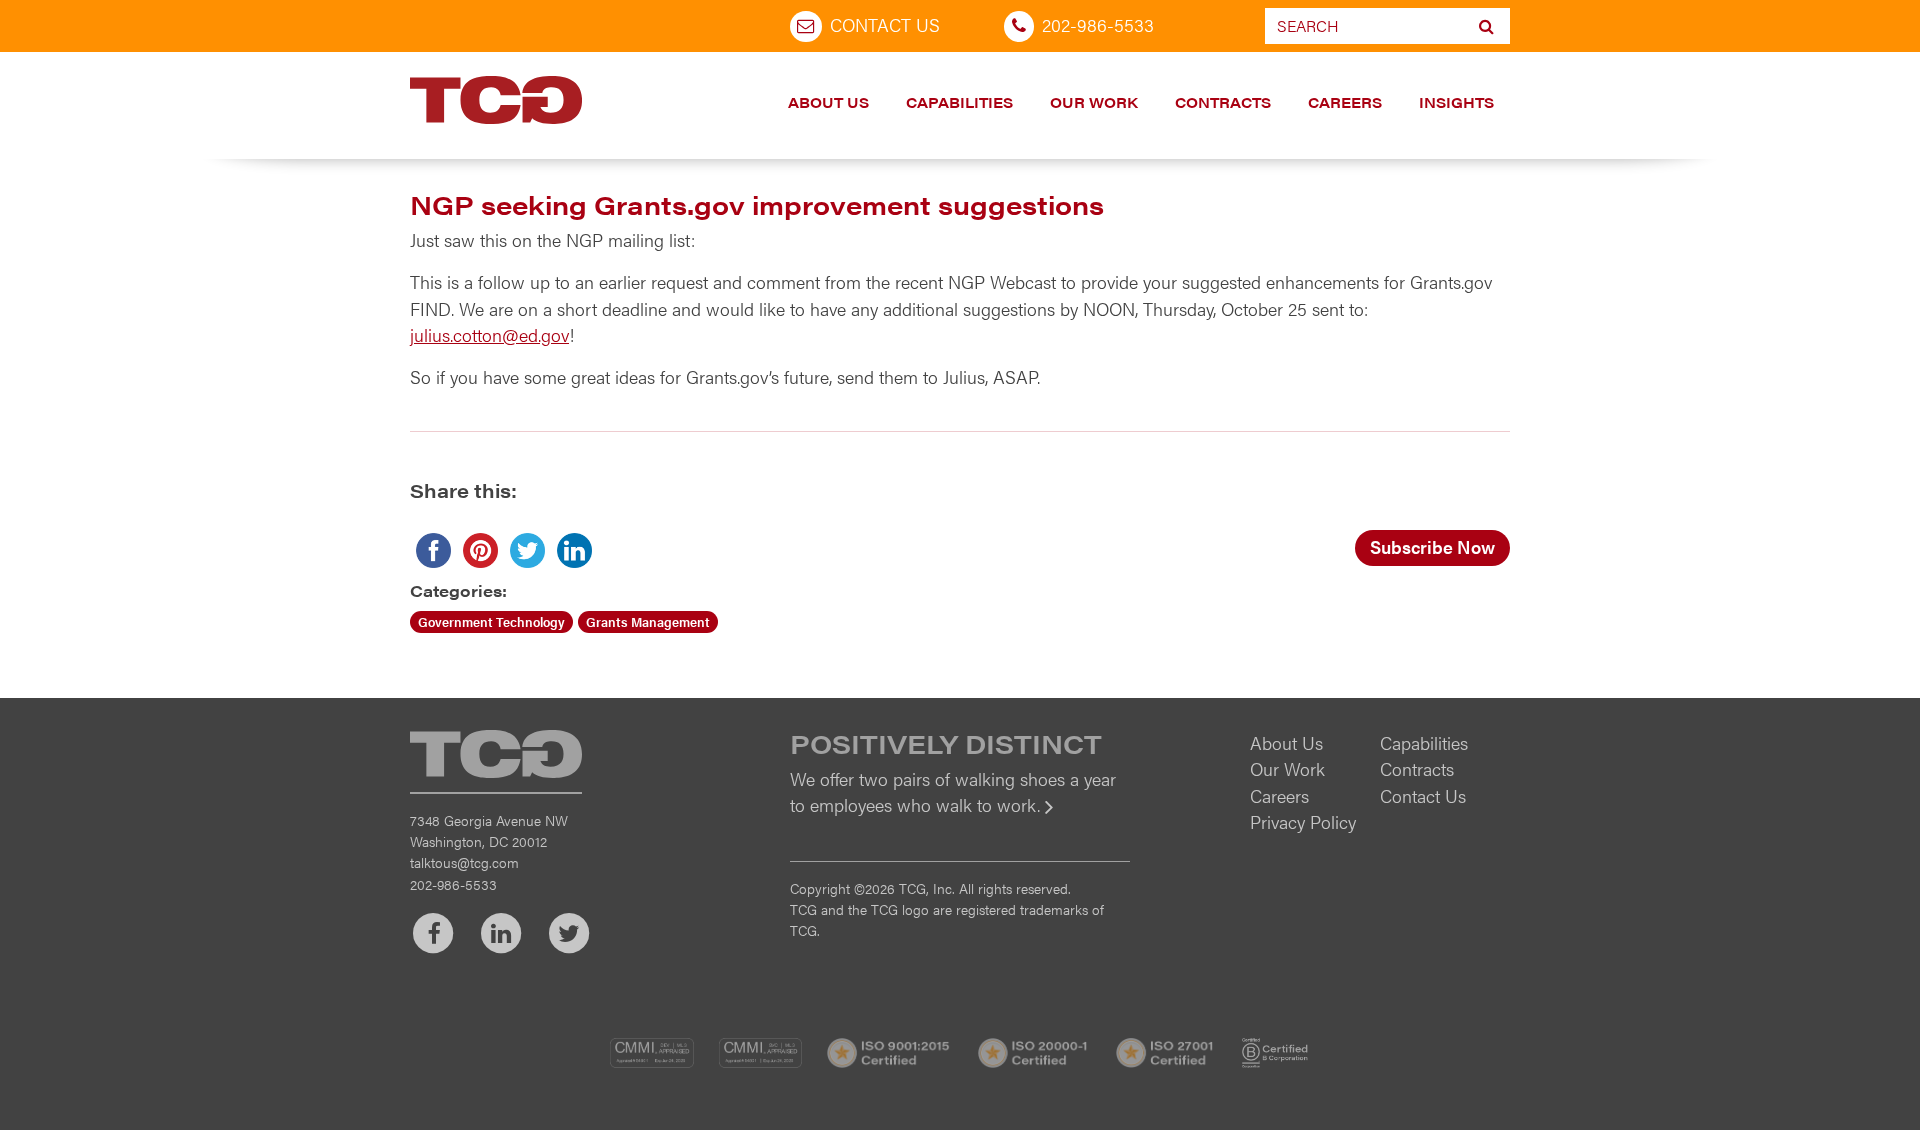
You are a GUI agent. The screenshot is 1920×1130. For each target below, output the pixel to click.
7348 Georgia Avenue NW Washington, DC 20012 (489, 830)
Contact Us (885, 24)
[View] (960, 818)
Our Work (1094, 102)
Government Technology (491, 621)
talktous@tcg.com (464, 862)
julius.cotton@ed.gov (489, 334)
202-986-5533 (1098, 24)
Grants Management (648, 621)
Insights (1456, 102)
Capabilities (959, 102)
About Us (828, 102)
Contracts (1223, 102)
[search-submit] (1486, 26)
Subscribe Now (1432, 546)
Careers (1345, 102)
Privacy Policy (1303, 821)
